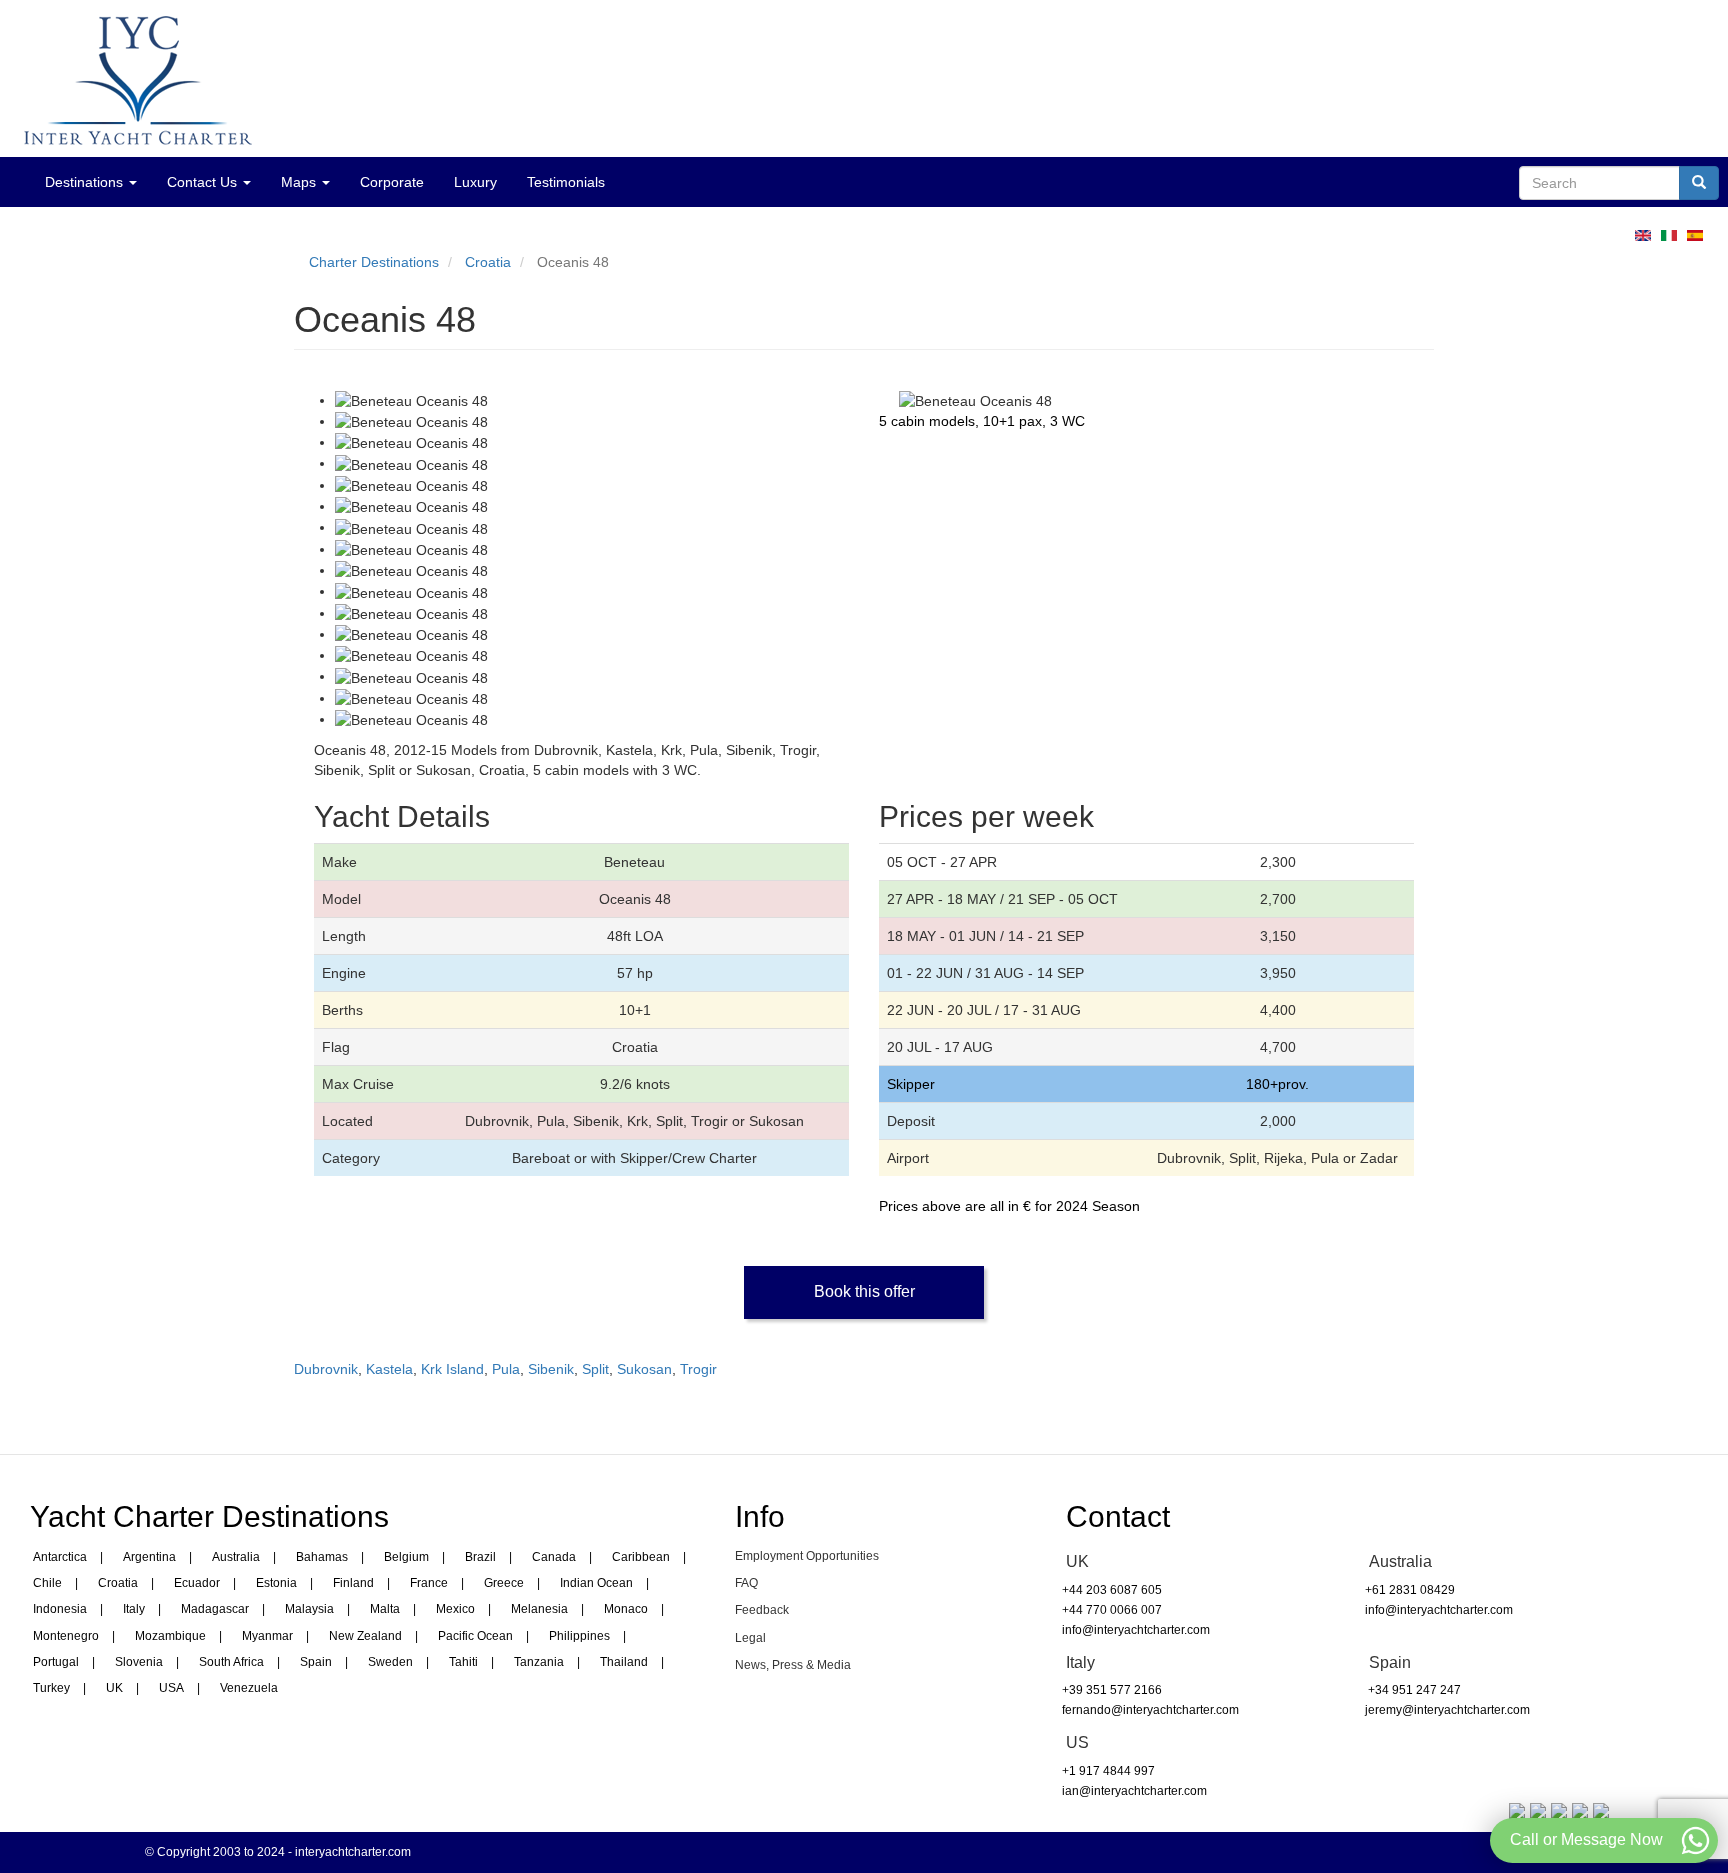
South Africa (231, 1662)
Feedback (762, 1610)
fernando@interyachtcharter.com (1150, 1710)
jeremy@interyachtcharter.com (1447, 1710)
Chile (47, 1583)
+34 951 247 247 (1413, 1690)
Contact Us (204, 182)
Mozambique (170, 1636)
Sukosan (644, 1369)
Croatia (488, 262)
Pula (506, 1369)
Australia (236, 1557)
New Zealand (365, 1636)
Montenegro (66, 1636)
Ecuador (197, 1583)
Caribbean (641, 1557)
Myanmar (267, 1636)
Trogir (698, 1369)
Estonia (276, 1583)
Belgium (406, 1557)
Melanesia (539, 1609)
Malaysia (309, 1609)
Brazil (480, 1557)
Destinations (86, 182)
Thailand (624, 1662)
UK (114, 1688)
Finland (353, 1583)
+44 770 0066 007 (1112, 1610)
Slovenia (139, 1662)
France (429, 1583)
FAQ (746, 1583)
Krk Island (452, 1369)
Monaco (626, 1609)
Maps (300, 182)
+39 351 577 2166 (1112, 1690)
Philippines (579, 1636)
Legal (750, 1638)
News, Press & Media (793, 1665)
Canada (554, 1557)
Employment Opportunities (807, 1556)
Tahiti (463, 1662)
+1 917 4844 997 (1108, 1771)
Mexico (455, 1609)
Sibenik (551, 1369)
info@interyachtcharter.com (1136, 1630)
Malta (385, 1609)
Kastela (389, 1369)
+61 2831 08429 (1410, 1590)
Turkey (51, 1688)
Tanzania (539, 1662)
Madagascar (215, 1609)
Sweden (390, 1662)
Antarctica (60, 1557)
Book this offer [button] (864, 1291)
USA (171, 1688)
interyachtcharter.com (353, 1852)
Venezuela (249, 1688)
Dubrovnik (326, 1369)
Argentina (149, 1557)
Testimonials (566, 182)
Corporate (392, 182)
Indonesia (60, 1609)
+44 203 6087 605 (1112, 1590)
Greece (504, 1583)
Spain (316, 1662)
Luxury (475, 182)
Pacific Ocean (475, 1636)
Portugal (56, 1662)
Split (595, 1369)
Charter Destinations (374, 262)
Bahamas (322, 1557)
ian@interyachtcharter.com (1134, 1791)
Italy (134, 1609)
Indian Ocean (596, 1583)
